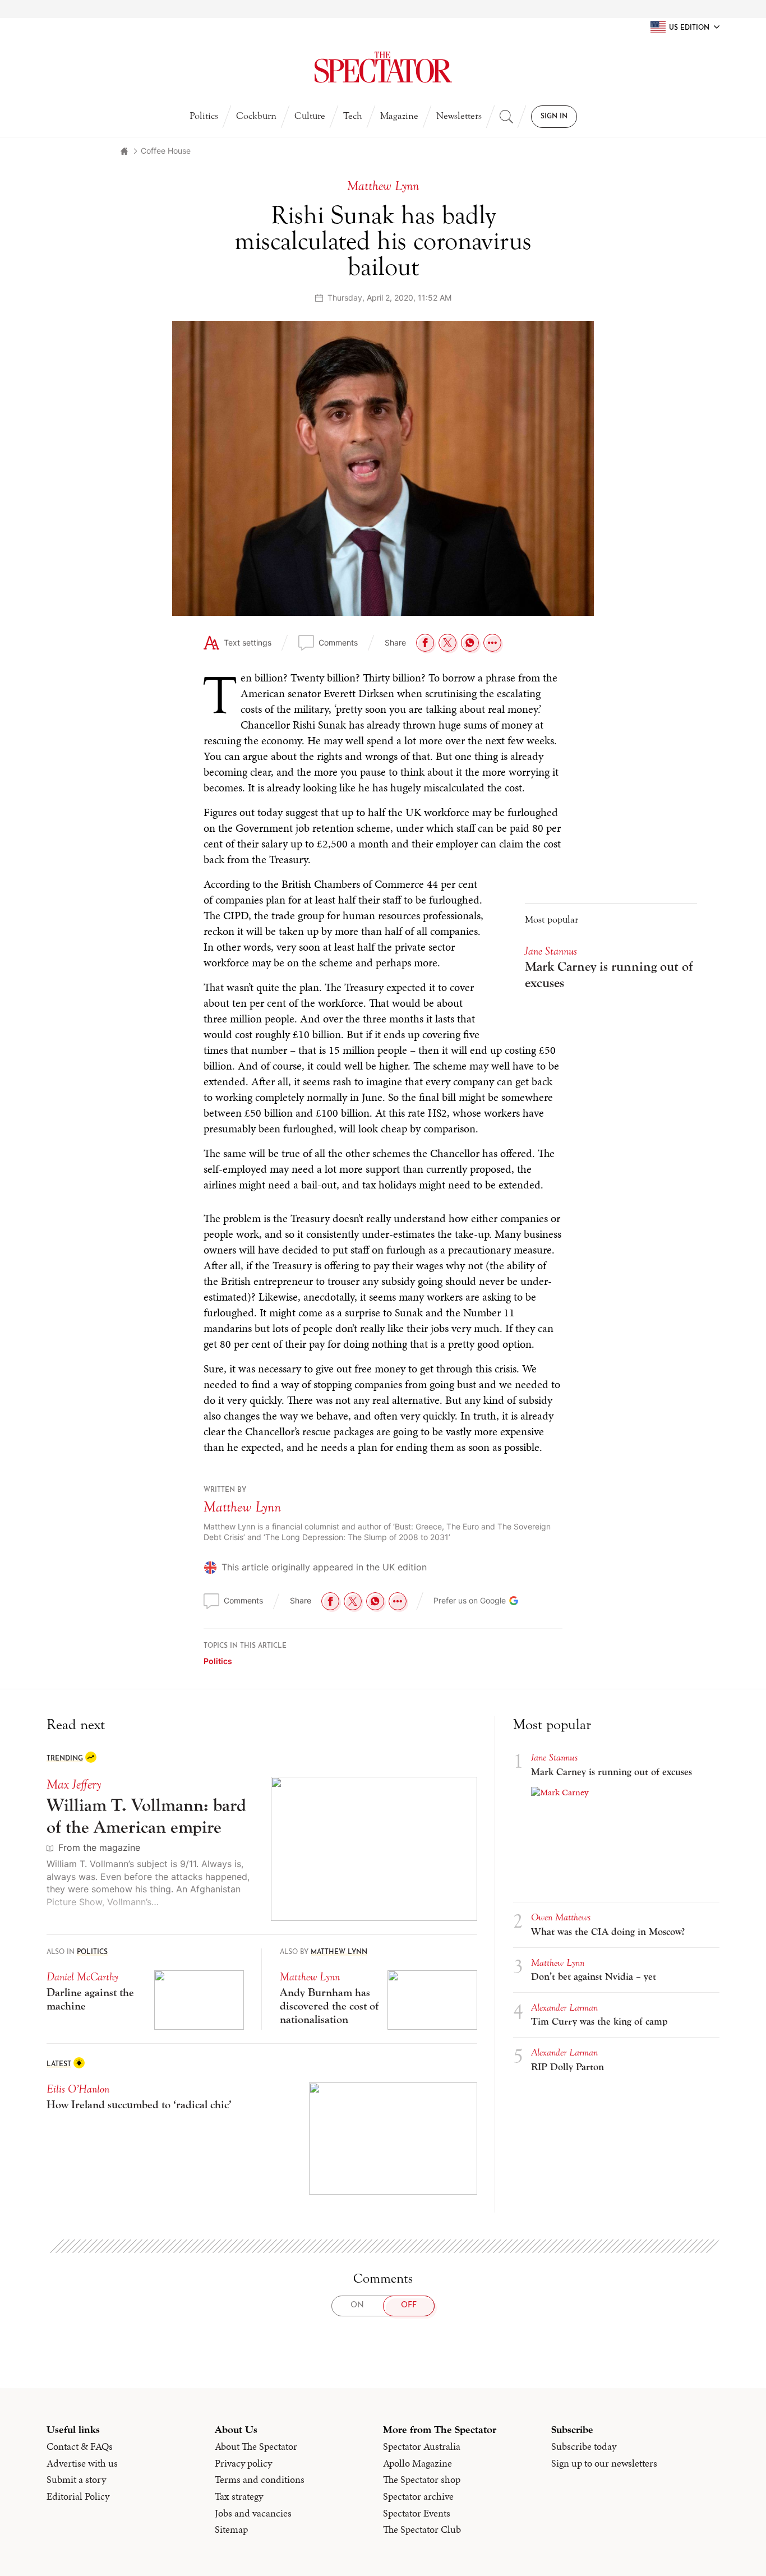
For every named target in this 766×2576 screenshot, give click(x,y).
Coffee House (166, 151)
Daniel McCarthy (82, 1977)
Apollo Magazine (417, 2463)
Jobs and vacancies (253, 2513)
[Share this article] (492, 643)
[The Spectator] (383, 67)
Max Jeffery (74, 1784)
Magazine (399, 116)
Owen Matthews (561, 1917)
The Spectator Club (422, 2529)
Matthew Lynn (242, 1507)
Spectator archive (418, 2496)
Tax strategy (239, 2496)
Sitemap (231, 2529)
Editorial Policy (78, 2496)
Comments (338, 642)
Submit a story (76, 2480)
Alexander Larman (564, 2008)
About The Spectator (256, 2446)
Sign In (554, 117)
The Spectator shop (422, 2480)
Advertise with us (82, 2463)
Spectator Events (417, 2513)
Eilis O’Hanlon (78, 2089)
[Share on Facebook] (425, 643)
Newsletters (459, 116)
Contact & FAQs (80, 2446)
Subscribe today (584, 2446)
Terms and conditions (260, 2480)
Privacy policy (243, 2463)
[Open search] (506, 117)
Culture (310, 116)
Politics (204, 116)
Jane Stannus (551, 951)
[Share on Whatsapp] (470, 643)
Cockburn (256, 116)
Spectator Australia (422, 2446)
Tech (353, 116)
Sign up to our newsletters (604, 2463)
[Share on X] (447, 643)
